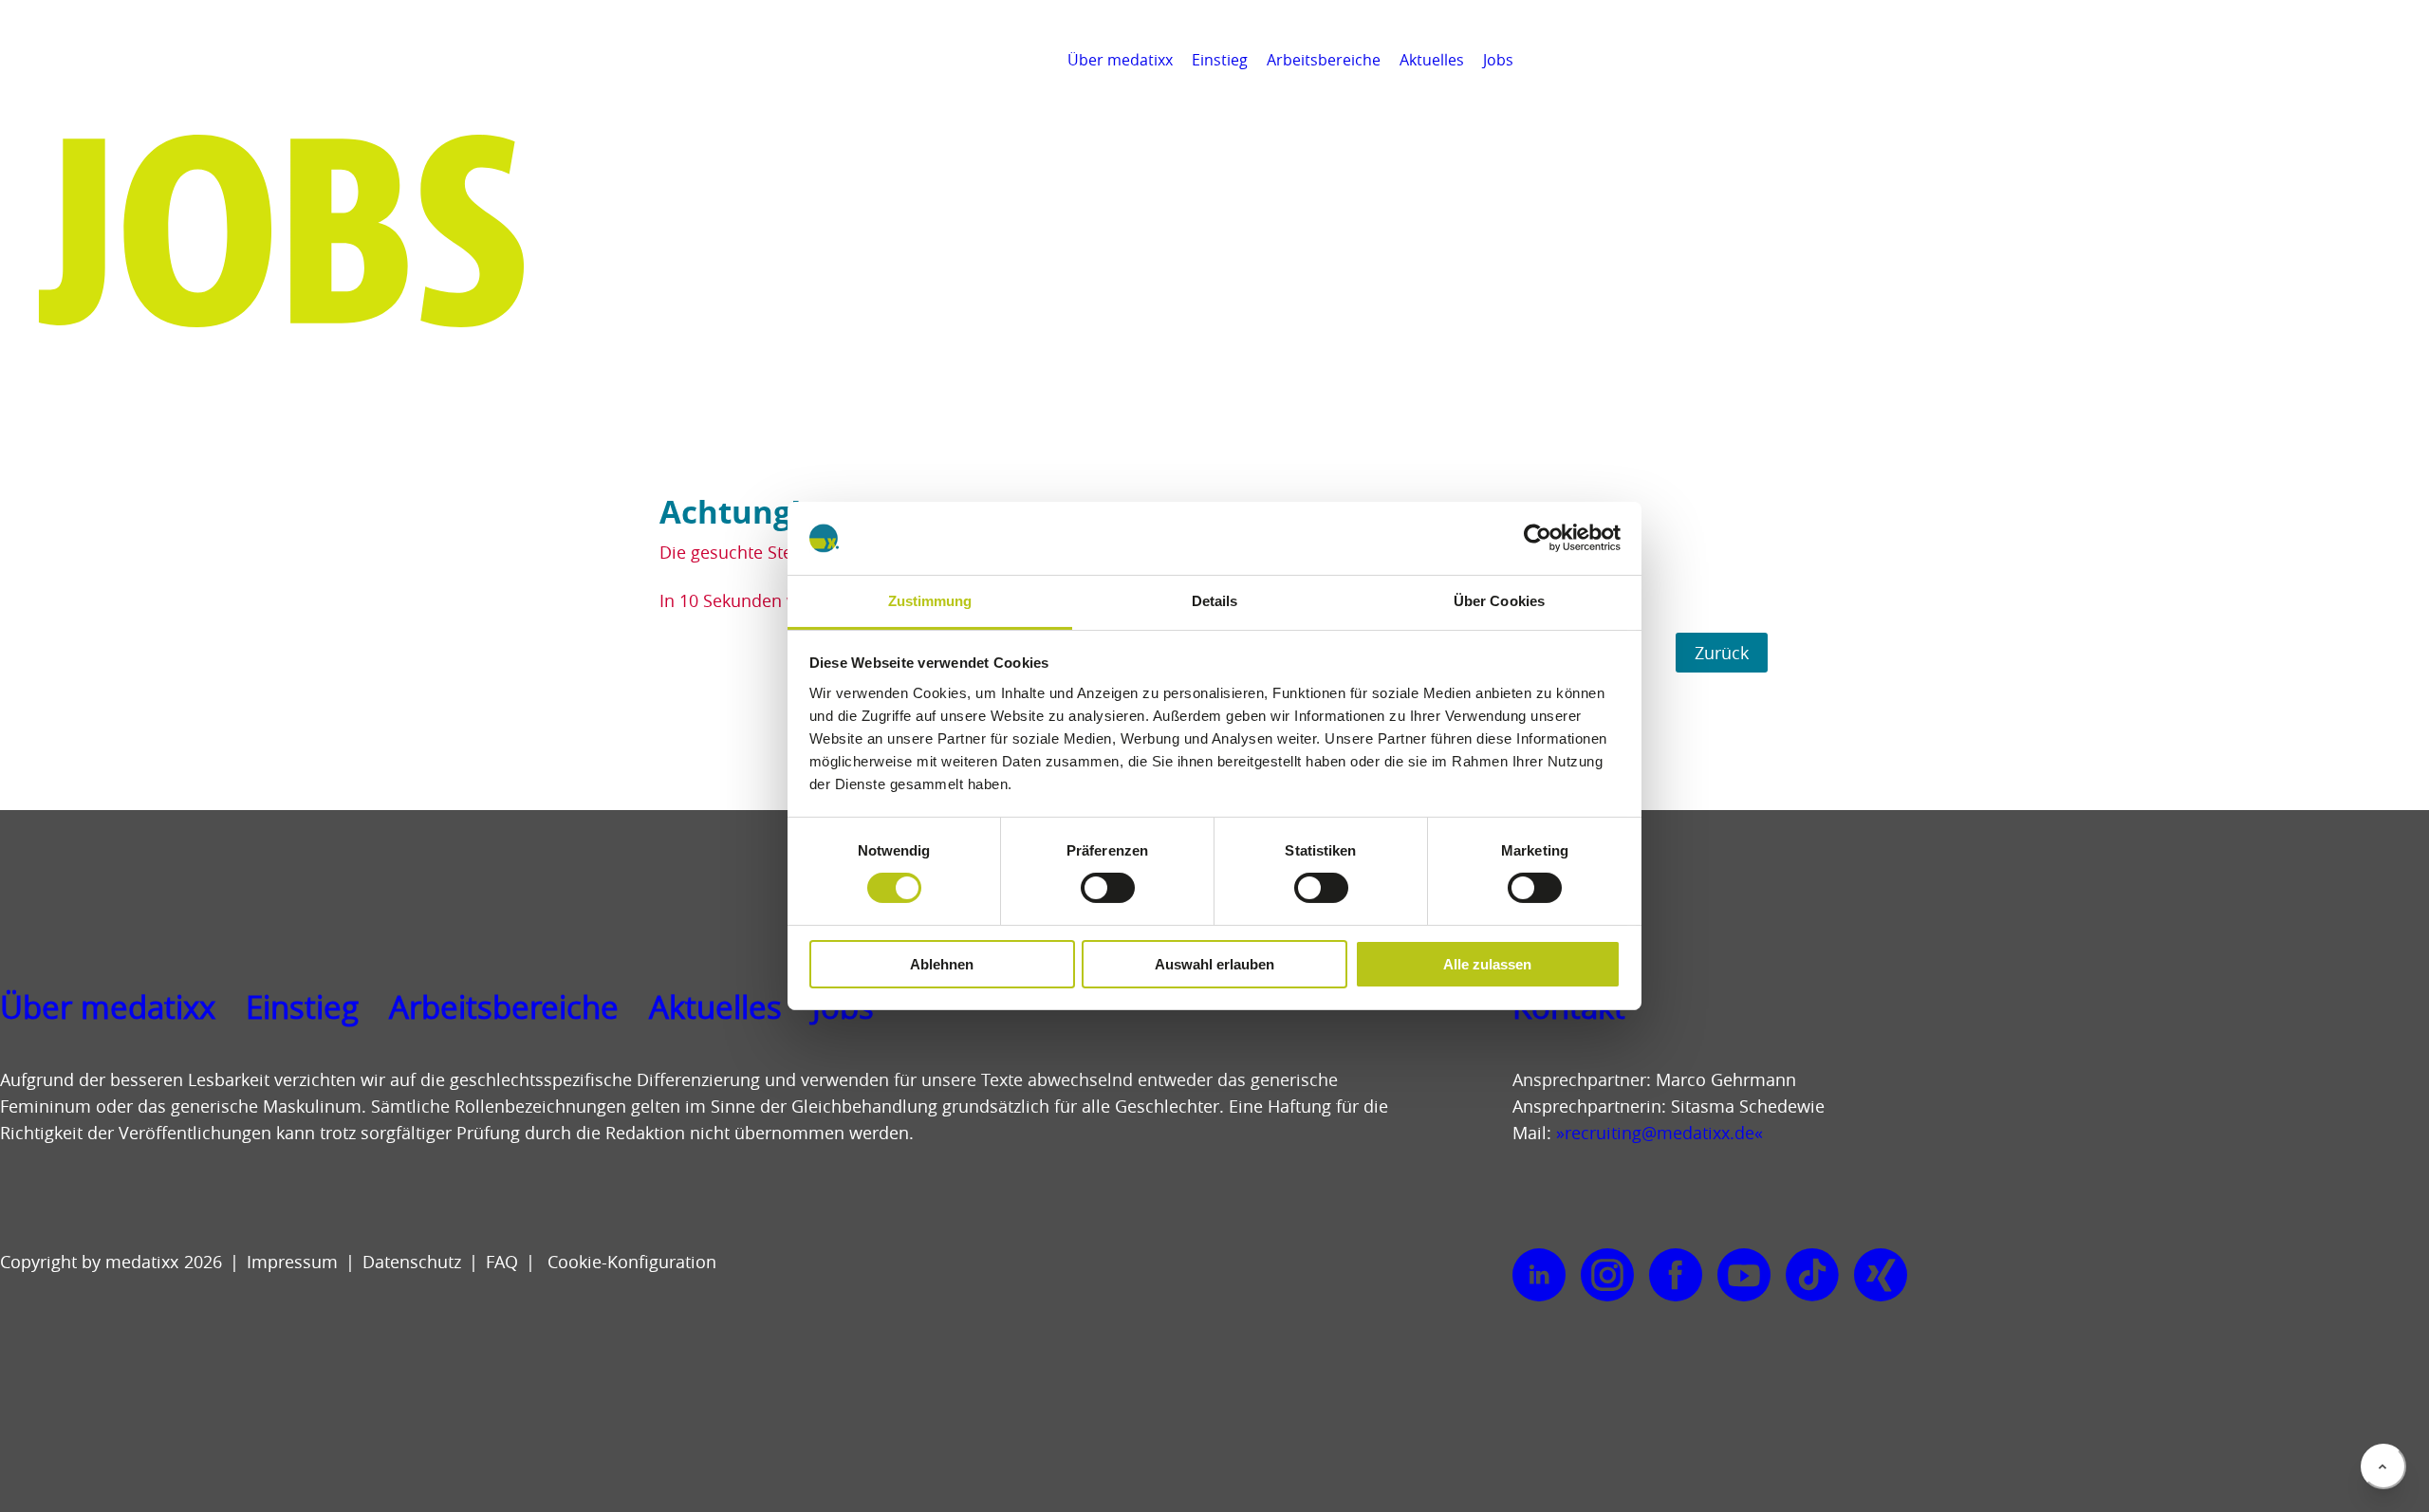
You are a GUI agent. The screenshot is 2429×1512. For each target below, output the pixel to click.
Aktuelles (1432, 60)
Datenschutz (412, 1262)
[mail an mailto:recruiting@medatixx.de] (2404, 60)
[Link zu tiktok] (1812, 1276)
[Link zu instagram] (1607, 1276)
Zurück (1722, 653)
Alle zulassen (1487, 964)
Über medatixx (1120, 60)
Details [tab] (1215, 601)
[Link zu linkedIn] (1539, 1276)
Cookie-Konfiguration (630, 1262)
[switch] (1108, 888)
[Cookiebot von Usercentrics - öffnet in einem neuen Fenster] (1538, 538)
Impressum (292, 1262)
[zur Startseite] (101, 85)
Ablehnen (942, 964)
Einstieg (1220, 60)
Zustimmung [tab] (930, 601)
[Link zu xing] (1881, 1276)
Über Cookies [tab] (1499, 601)
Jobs (1498, 60)
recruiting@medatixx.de (1660, 1133)
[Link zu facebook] (1676, 1276)
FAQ (502, 1262)
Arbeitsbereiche (1324, 60)
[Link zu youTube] (1744, 1276)
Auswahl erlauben (1214, 964)
